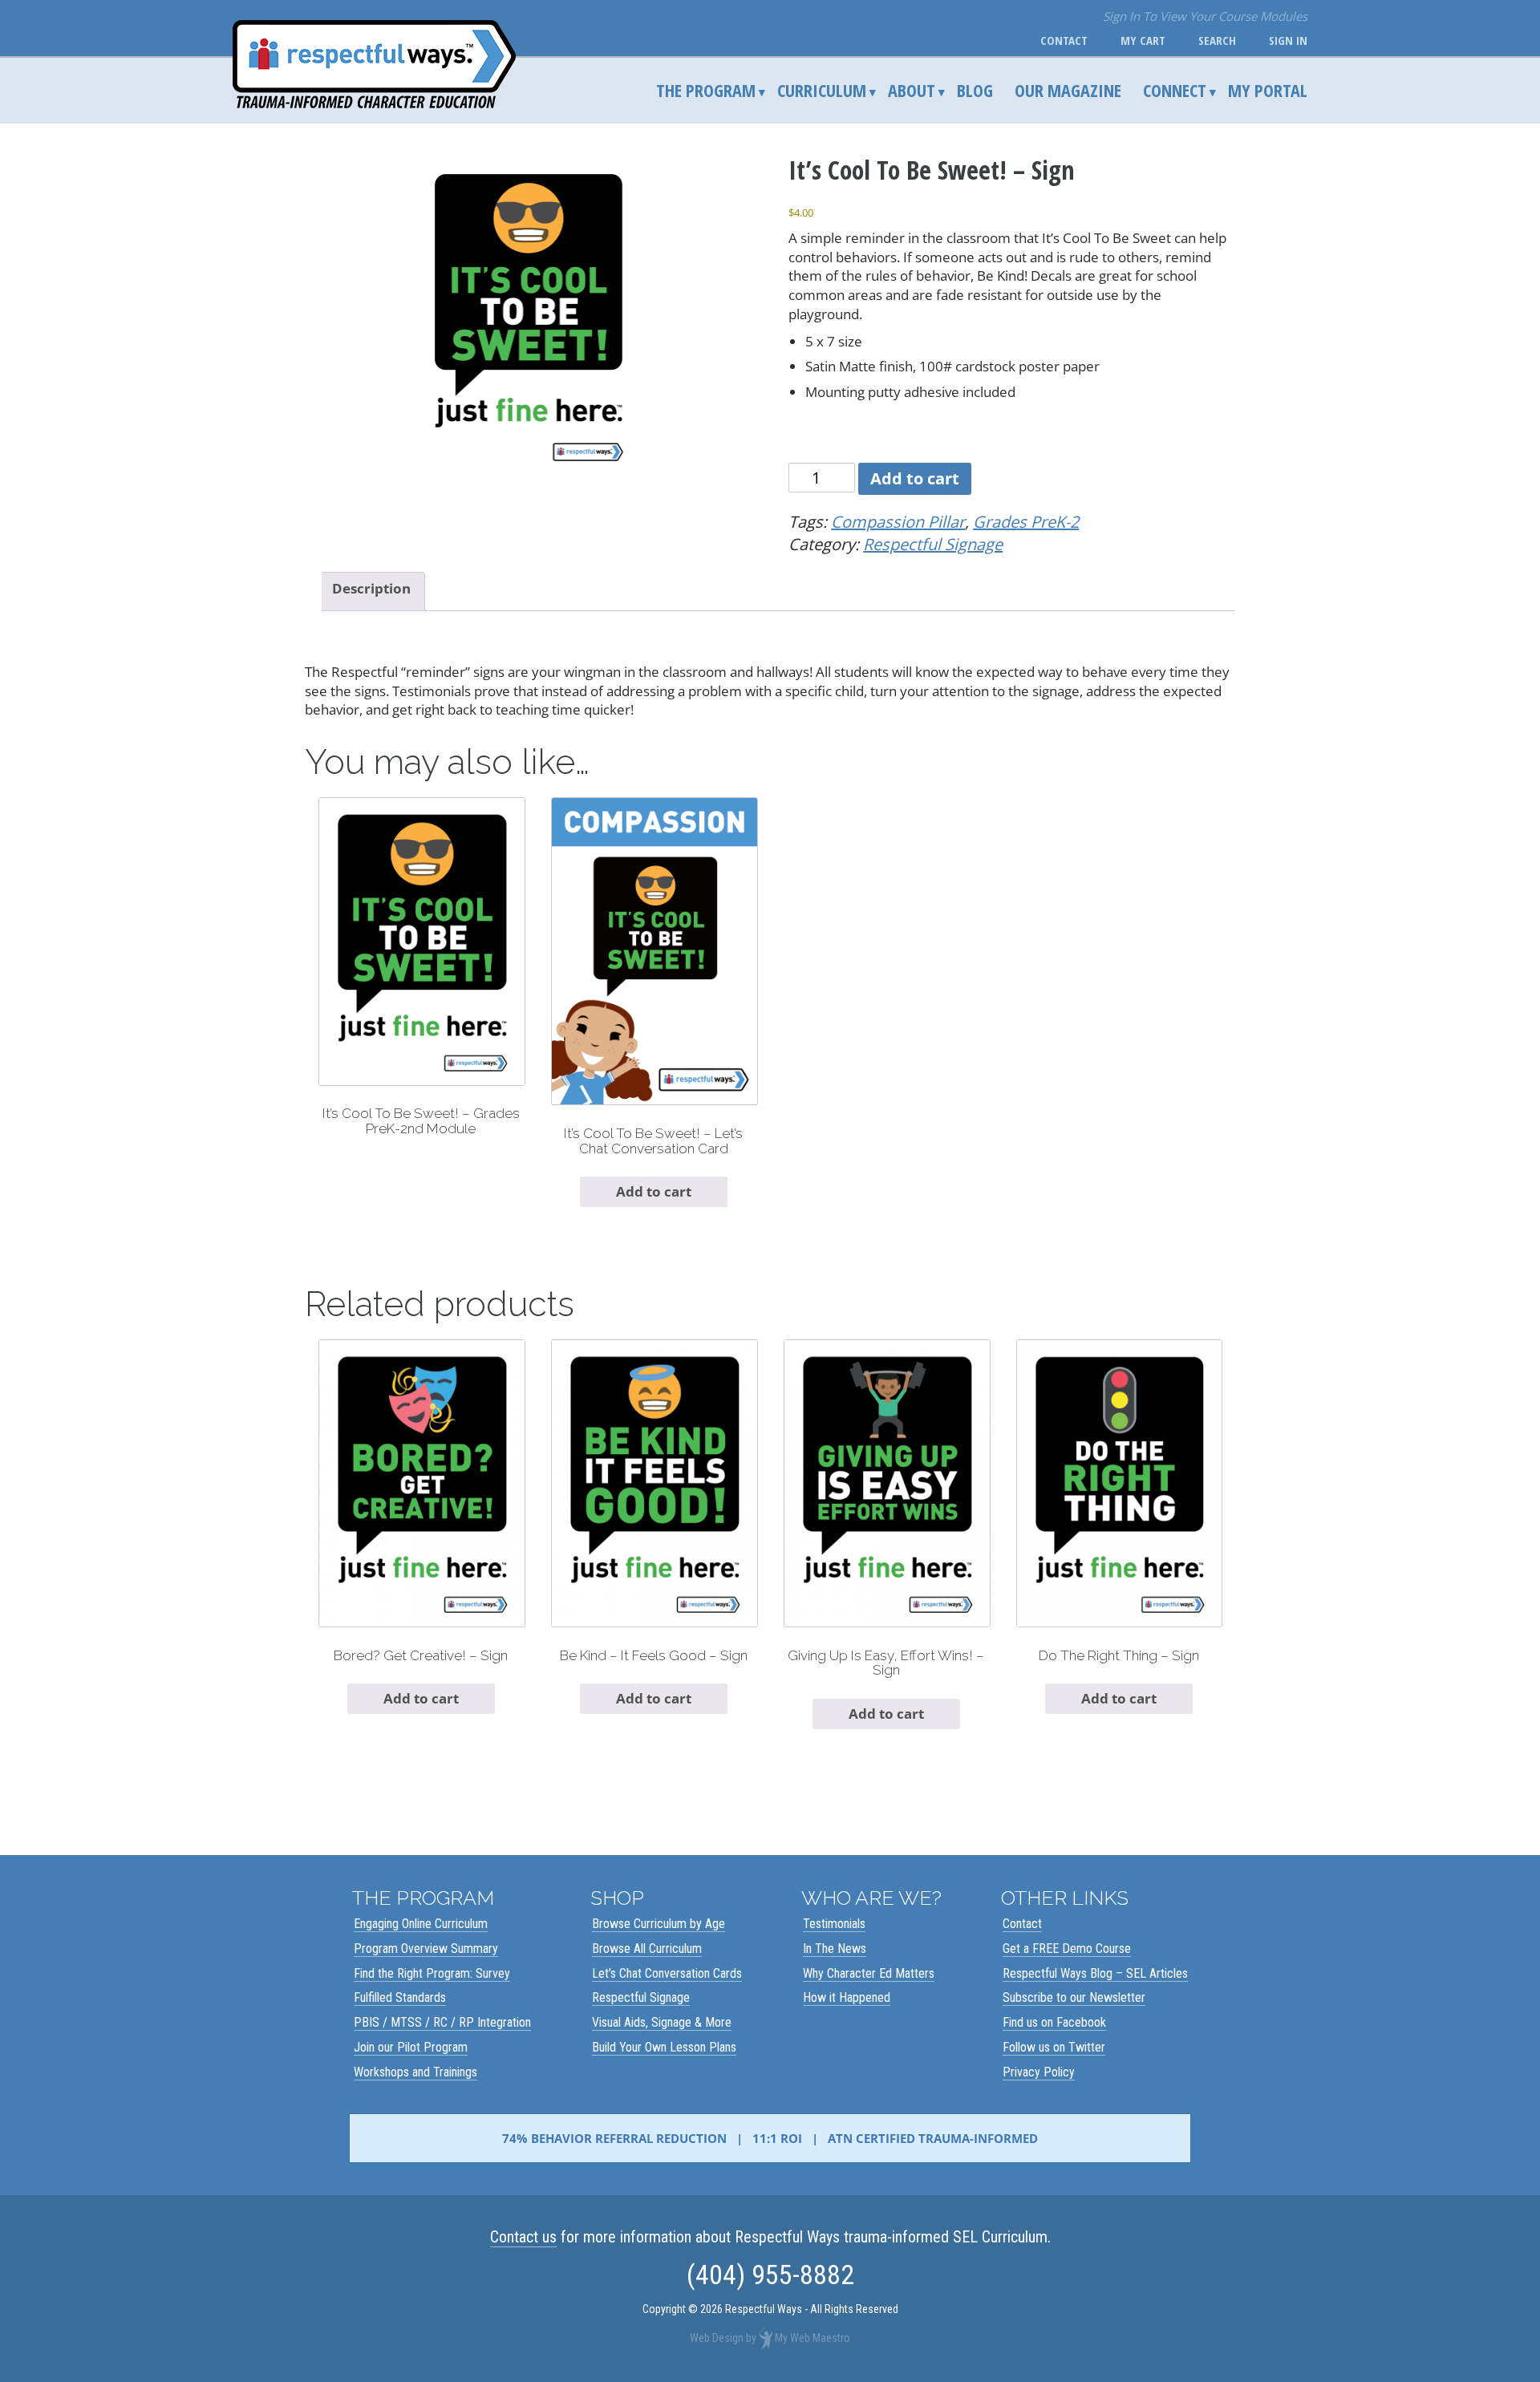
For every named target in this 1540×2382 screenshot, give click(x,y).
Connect (1175, 90)
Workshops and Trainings (415, 2072)
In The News (835, 1949)
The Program (706, 90)
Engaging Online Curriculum (421, 1924)
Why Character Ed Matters (869, 1973)
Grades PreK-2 (1026, 522)
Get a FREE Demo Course (1067, 1949)
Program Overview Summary (426, 1949)
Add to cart (915, 478)
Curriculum (822, 90)
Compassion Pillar (898, 522)
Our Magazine (1068, 90)
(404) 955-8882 (770, 2275)
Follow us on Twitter (1054, 2047)
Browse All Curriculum (647, 1949)
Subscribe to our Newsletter (1074, 1997)
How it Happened (847, 1997)
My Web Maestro (813, 2337)
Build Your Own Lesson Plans (664, 2047)
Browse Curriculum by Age (659, 1924)
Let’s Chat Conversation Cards (667, 1973)
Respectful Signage (933, 544)
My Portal (1268, 90)
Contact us (523, 2237)
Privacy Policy (1039, 2072)
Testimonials (834, 1924)
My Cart (1140, 40)
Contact (1061, 40)
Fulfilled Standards (400, 1997)
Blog (975, 90)
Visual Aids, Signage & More (662, 2022)
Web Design (717, 2337)
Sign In (1285, 40)
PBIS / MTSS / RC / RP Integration (442, 2022)
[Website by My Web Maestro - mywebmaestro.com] (766, 2337)
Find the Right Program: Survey (432, 1973)
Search (1214, 40)
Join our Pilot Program (411, 2047)
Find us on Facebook (1054, 2022)
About (912, 90)
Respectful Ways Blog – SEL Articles (1095, 1973)
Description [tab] (371, 588)
